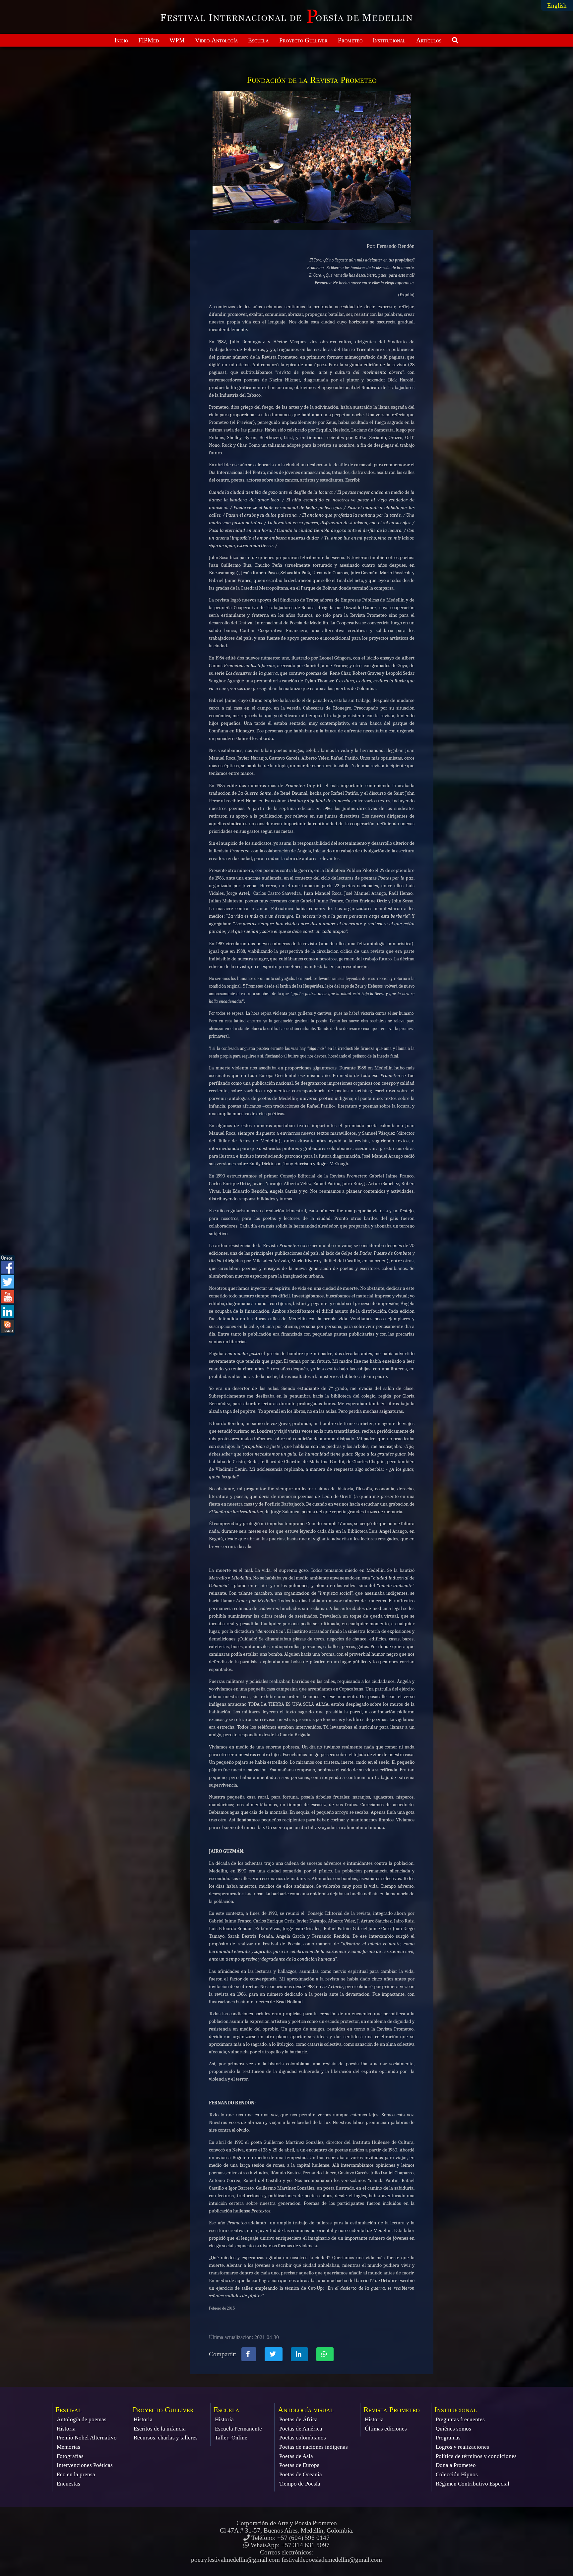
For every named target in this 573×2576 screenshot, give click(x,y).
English (557, 5)
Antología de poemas (82, 2419)
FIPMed (149, 40)
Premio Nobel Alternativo (87, 2438)
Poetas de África (298, 2419)
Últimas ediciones (386, 2429)
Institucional (389, 40)
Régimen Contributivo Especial (473, 2484)
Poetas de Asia (296, 2456)
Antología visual (306, 2410)
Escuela (258, 40)
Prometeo (350, 40)
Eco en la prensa (76, 2474)
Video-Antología (216, 40)
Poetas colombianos (303, 2438)
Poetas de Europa (299, 2465)
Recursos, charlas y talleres (166, 2438)
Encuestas (68, 2484)
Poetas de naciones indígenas (314, 2447)
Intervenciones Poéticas (85, 2465)
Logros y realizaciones (462, 2447)
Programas (448, 2438)
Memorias (68, 2447)
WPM (177, 40)
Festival (68, 2410)
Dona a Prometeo (456, 2465)
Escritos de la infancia (160, 2429)
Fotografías (70, 2456)
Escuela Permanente (238, 2429)
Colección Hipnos (457, 2474)
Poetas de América (301, 2429)
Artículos (429, 40)
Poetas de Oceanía (301, 2474)
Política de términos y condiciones (476, 2456)
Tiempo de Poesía (300, 2484)
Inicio (121, 40)
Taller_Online (231, 2438)
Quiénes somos (453, 2429)
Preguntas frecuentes (460, 2419)
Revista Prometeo (392, 2410)
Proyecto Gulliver (303, 40)
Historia (66, 2429)
